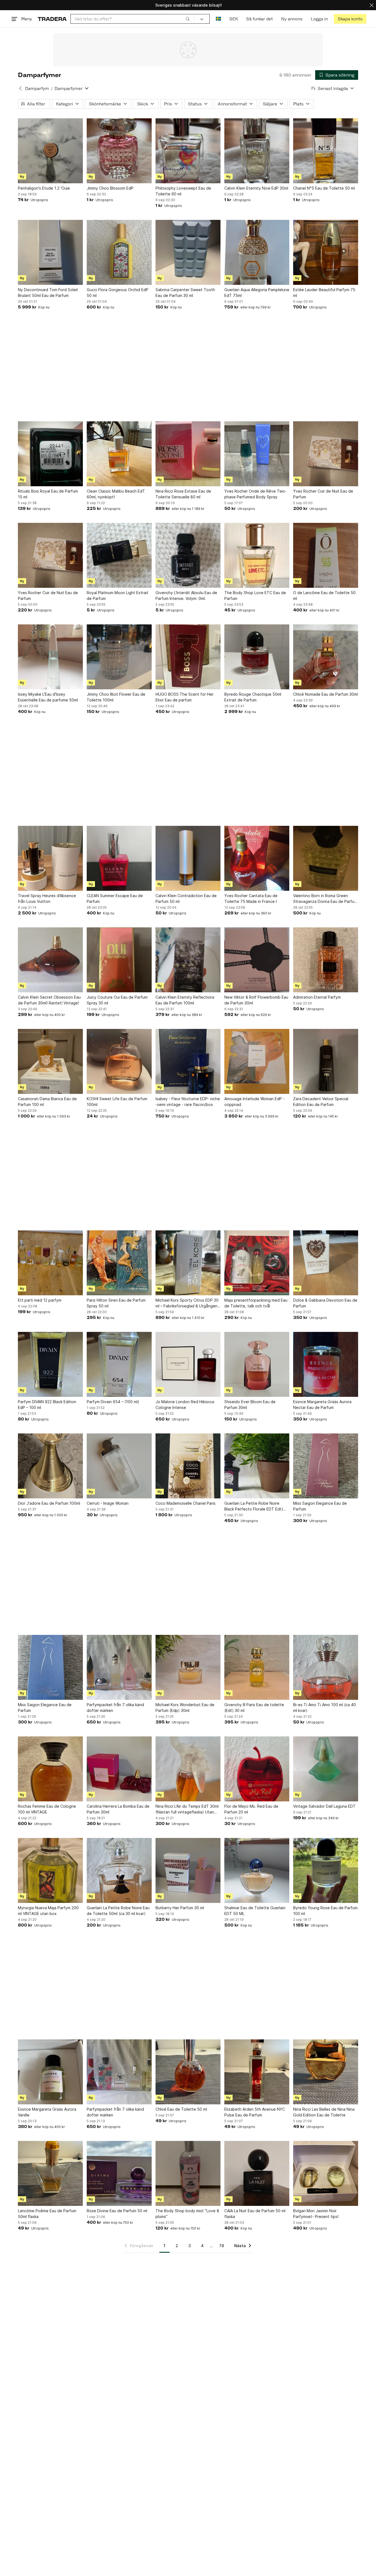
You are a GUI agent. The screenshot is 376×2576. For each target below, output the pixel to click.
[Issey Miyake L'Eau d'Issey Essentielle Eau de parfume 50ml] (50, 657)
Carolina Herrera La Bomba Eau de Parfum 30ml (118, 1809)
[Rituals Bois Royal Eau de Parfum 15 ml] (50, 454)
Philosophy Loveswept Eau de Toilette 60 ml (183, 191)
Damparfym (37, 88)
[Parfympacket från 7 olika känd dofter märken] (119, 1667)
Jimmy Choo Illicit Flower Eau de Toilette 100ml (116, 697)
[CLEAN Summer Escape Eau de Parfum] (119, 858)
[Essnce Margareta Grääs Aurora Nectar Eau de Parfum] (326, 1364)
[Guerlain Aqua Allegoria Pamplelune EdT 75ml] (257, 252)
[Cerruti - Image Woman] (119, 1466)
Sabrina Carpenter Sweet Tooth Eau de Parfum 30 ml (185, 293)
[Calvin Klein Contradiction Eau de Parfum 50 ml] (188, 858)
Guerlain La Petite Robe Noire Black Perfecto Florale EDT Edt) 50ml (254, 1506)
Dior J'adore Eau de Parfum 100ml (49, 1503)
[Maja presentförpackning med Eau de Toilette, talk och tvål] (257, 1263)
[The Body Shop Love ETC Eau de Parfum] (257, 555)
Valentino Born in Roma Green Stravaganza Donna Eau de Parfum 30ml (325, 899)
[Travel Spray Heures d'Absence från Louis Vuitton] (50, 858)
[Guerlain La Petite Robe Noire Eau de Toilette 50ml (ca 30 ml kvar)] (119, 1870)
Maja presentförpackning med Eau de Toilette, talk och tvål (256, 1303)
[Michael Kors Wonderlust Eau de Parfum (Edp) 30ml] (188, 1667)
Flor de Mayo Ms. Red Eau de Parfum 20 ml (251, 1809)
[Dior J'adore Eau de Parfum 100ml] (50, 1466)
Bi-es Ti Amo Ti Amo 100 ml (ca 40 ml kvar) (325, 1708)
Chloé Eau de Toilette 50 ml (181, 2109)
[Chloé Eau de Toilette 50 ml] (188, 2072)
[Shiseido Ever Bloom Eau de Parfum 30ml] (257, 1364)
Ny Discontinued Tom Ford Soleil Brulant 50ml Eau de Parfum (48, 293)
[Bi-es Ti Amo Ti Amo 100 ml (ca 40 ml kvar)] (326, 1667)
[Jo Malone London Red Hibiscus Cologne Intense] (188, 1364)
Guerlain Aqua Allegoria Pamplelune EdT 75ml (257, 293)
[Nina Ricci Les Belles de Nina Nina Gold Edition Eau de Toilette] (326, 2072)
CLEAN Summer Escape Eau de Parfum (115, 898)
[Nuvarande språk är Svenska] (218, 19)
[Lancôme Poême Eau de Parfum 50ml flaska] (50, 2173)
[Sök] (188, 19)
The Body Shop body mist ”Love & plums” (187, 2214)
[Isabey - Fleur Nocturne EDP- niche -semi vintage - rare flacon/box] (188, 1061)
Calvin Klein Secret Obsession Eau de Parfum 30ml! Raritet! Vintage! (49, 1000)
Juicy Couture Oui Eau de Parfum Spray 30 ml (117, 1000)
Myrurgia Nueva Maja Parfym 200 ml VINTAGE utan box (48, 1911)
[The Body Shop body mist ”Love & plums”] (188, 2173)
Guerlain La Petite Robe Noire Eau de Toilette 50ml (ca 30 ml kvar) (118, 1911)
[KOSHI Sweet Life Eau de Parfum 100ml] (119, 1061)
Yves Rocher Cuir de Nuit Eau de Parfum (323, 494)
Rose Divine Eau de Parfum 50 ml (117, 2211)
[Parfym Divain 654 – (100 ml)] (119, 1364)
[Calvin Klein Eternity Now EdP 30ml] (257, 151)
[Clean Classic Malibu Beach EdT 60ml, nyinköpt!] (119, 454)
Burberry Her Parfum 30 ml (180, 1908)
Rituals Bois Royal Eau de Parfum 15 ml (48, 494)
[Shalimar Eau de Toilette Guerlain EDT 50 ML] (257, 1870)
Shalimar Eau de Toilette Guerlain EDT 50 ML (255, 1911)
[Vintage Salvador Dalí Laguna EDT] (326, 1769)
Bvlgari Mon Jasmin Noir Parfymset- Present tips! (316, 2214)
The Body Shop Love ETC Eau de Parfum (255, 595)
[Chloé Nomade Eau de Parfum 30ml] (326, 657)
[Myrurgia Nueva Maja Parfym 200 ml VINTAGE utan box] (50, 1870)
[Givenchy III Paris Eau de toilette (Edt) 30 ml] (257, 1667)
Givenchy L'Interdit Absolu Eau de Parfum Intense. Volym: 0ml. (186, 595)
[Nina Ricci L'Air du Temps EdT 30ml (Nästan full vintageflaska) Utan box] (188, 1769)
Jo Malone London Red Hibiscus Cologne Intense (185, 1405)
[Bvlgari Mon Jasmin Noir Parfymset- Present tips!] (326, 2173)
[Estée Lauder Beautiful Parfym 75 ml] (326, 252)
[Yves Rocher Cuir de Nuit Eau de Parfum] (326, 454)
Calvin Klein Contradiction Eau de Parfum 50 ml (186, 898)
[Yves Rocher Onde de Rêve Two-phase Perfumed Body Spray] (257, 454)
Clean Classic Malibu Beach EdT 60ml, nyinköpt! (116, 494)
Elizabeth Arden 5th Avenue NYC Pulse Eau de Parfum (255, 2112)
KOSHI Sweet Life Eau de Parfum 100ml (117, 1102)
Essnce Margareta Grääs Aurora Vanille (47, 2112)
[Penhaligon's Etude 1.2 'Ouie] (50, 151)
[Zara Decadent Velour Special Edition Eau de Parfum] (326, 1061)
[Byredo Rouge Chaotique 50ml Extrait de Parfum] (257, 657)
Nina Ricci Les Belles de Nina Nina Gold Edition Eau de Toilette (324, 2112)
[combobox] (132, 19)
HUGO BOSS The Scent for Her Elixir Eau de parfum (185, 697)
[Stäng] (372, 5)
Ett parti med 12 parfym (40, 1300)
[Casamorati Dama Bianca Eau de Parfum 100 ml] (50, 1061)
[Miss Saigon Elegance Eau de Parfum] (326, 1466)
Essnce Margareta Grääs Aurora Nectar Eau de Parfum (322, 1405)
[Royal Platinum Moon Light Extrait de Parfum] (119, 555)
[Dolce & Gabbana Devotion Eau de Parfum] (326, 1263)
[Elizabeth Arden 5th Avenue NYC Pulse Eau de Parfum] (257, 2072)
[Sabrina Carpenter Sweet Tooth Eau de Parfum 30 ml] (188, 252)
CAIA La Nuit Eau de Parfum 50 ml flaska (255, 2214)
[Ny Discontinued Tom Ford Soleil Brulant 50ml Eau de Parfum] (50, 252)
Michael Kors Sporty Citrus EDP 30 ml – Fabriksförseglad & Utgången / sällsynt (188, 1303)
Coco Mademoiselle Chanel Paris (186, 1503)
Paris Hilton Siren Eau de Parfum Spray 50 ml (116, 1303)
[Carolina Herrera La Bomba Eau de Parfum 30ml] (119, 1769)
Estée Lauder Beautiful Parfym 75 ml (324, 293)
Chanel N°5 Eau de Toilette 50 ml (324, 188)
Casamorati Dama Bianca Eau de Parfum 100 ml (47, 1102)
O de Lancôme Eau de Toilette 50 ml (324, 595)
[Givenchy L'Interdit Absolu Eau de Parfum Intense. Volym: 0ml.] (188, 555)
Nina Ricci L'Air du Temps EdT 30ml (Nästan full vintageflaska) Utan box (187, 1809)
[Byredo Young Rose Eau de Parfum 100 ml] (326, 1870)
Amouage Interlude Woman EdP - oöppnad (254, 1102)
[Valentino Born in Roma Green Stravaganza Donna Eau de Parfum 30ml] (326, 858)
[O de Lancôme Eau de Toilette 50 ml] (326, 555)
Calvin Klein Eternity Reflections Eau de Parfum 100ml (185, 1000)
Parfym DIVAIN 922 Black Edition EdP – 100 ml (47, 1405)
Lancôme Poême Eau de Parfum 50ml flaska (47, 2214)
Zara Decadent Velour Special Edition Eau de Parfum (321, 1102)
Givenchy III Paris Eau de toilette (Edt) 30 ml (254, 1708)
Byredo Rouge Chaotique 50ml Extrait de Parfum (253, 697)
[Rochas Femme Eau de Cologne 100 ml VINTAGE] (50, 1769)
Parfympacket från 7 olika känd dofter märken (115, 1708)
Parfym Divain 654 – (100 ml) (113, 1402)
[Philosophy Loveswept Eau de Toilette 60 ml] (188, 151)
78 (222, 2246)
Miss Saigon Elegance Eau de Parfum (320, 1506)
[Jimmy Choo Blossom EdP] (119, 151)
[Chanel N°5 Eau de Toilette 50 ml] (326, 151)
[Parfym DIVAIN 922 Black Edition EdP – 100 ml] (50, 1364)
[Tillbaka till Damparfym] (20, 88)
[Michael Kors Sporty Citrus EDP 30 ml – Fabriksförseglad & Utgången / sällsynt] (188, 1263)
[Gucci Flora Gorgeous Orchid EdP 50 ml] (119, 252)
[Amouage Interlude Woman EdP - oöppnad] (257, 1061)
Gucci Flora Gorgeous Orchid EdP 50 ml (118, 293)
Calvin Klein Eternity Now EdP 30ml (256, 188)
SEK (234, 19)
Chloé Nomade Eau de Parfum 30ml (325, 694)
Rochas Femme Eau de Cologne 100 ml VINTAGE (47, 1809)
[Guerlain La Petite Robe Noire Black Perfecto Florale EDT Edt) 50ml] (257, 1466)
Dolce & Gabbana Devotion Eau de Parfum (325, 1303)
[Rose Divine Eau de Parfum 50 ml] (119, 2173)
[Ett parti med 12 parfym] (50, 1263)
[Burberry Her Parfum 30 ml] (188, 1870)
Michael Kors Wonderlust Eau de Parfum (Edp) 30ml (185, 1708)
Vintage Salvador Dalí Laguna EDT (324, 1806)
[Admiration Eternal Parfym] (326, 960)
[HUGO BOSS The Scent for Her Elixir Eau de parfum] (188, 657)
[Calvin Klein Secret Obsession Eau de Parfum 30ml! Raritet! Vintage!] (50, 960)
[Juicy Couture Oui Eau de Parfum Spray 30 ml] (119, 960)
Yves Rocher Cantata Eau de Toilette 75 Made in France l (251, 898)
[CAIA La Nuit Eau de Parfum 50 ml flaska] (257, 2173)
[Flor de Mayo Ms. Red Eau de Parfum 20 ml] (257, 1769)
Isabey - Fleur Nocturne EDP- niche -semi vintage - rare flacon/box (188, 1102)
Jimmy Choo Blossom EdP (110, 188)
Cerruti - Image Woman (108, 1503)
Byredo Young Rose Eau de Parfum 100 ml (325, 1911)
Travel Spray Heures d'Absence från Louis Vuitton (47, 898)
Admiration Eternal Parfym (317, 997)
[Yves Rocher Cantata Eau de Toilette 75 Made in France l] (257, 858)
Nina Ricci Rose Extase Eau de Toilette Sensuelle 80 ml (183, 494)
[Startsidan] (52, 19)
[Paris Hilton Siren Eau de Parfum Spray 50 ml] (119, 1263)
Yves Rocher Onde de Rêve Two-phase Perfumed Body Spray (255, 494)
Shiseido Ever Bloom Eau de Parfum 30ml (250, 1405)
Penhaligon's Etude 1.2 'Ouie (44, 188)
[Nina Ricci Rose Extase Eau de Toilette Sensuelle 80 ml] (188, 454)
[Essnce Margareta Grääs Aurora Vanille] (50, 2072)
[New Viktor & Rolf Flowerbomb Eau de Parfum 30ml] (257, 960)
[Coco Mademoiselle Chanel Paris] (188, 1466)
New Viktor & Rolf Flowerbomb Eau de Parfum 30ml (256, 1000)
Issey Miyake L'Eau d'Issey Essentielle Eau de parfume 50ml (48, 697)
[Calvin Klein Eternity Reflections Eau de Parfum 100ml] (188, 960)
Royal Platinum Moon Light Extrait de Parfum (118, 595)
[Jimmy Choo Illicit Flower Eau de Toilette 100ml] (119, 657)
